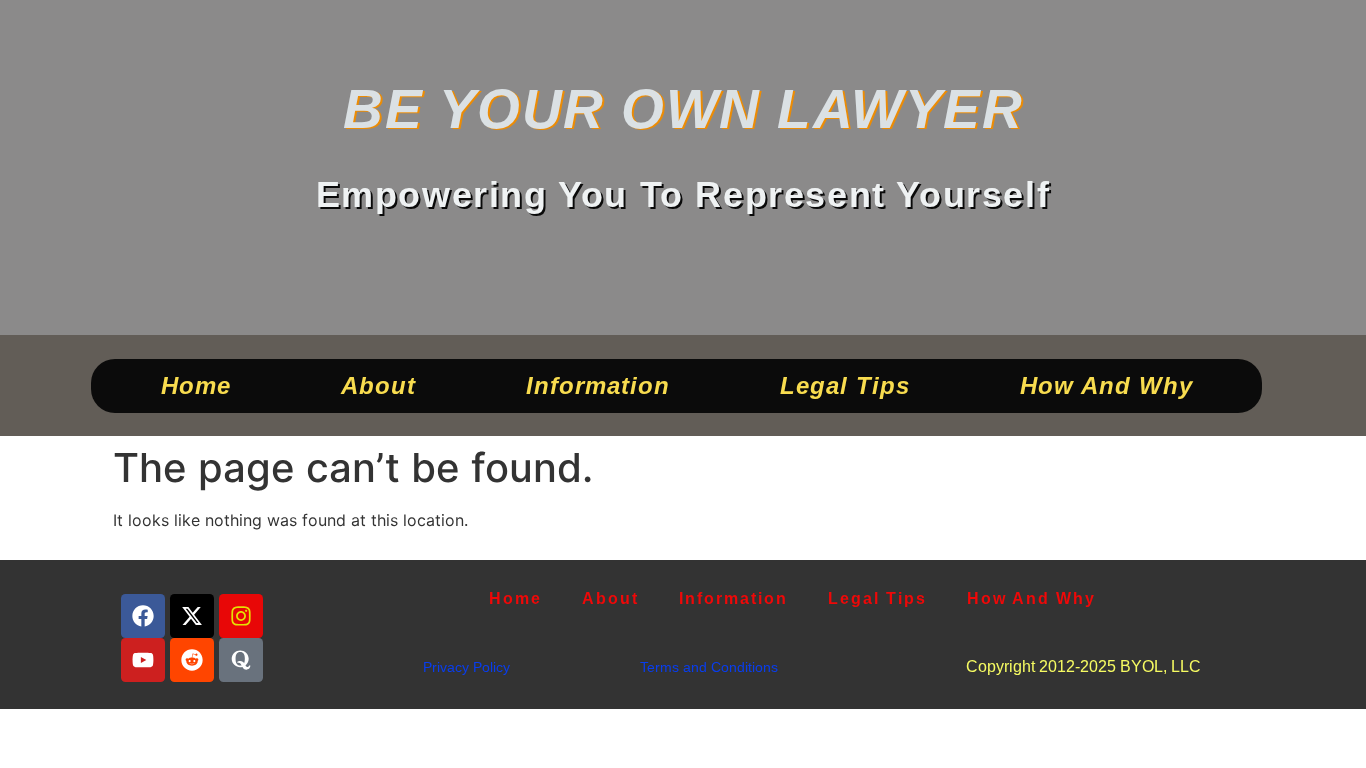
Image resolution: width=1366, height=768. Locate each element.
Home (195, 385)
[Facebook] (143, 616)
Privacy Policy (466, 667)
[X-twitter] (192, 616)
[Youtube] (143, 660)
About (377, 385)
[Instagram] (241, 616)
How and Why (1105, 385)
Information (597, 385)
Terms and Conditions (709, 667)
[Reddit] (192, 660)
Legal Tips (844, 385)
